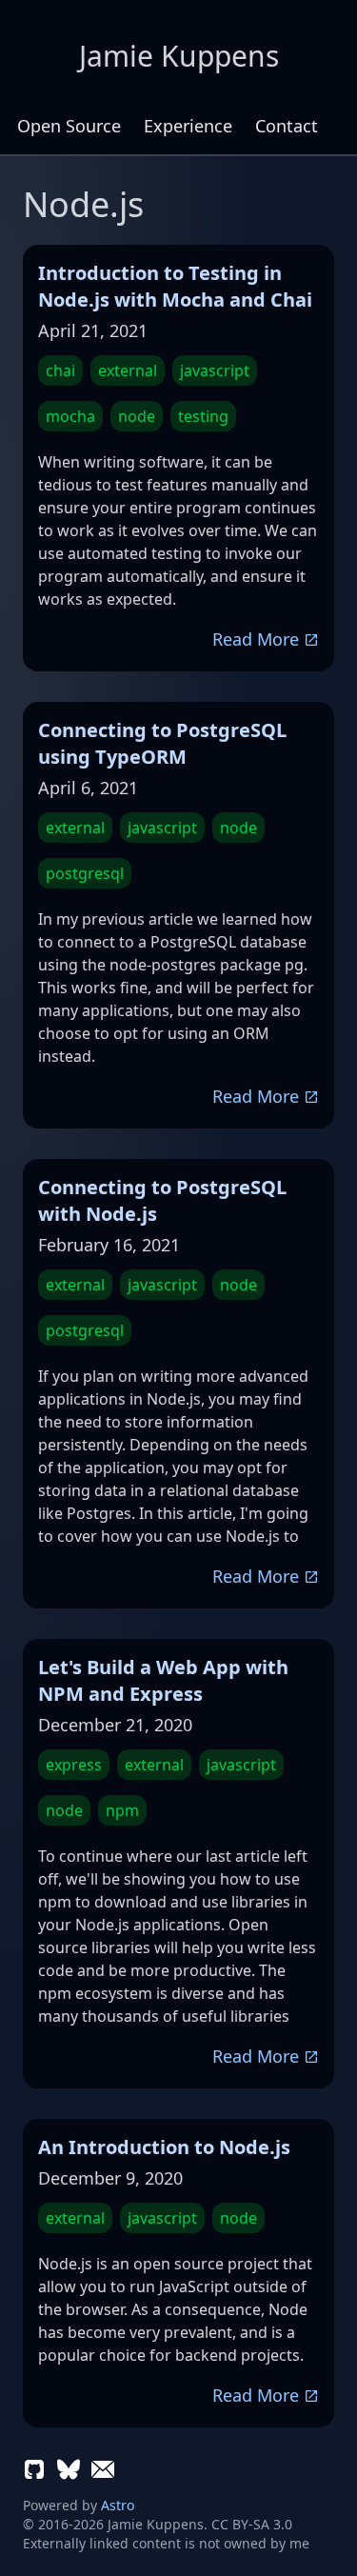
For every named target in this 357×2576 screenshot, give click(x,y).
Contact (287, 126)
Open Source (69, 126)
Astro (118, 2505)
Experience (188, 126)
